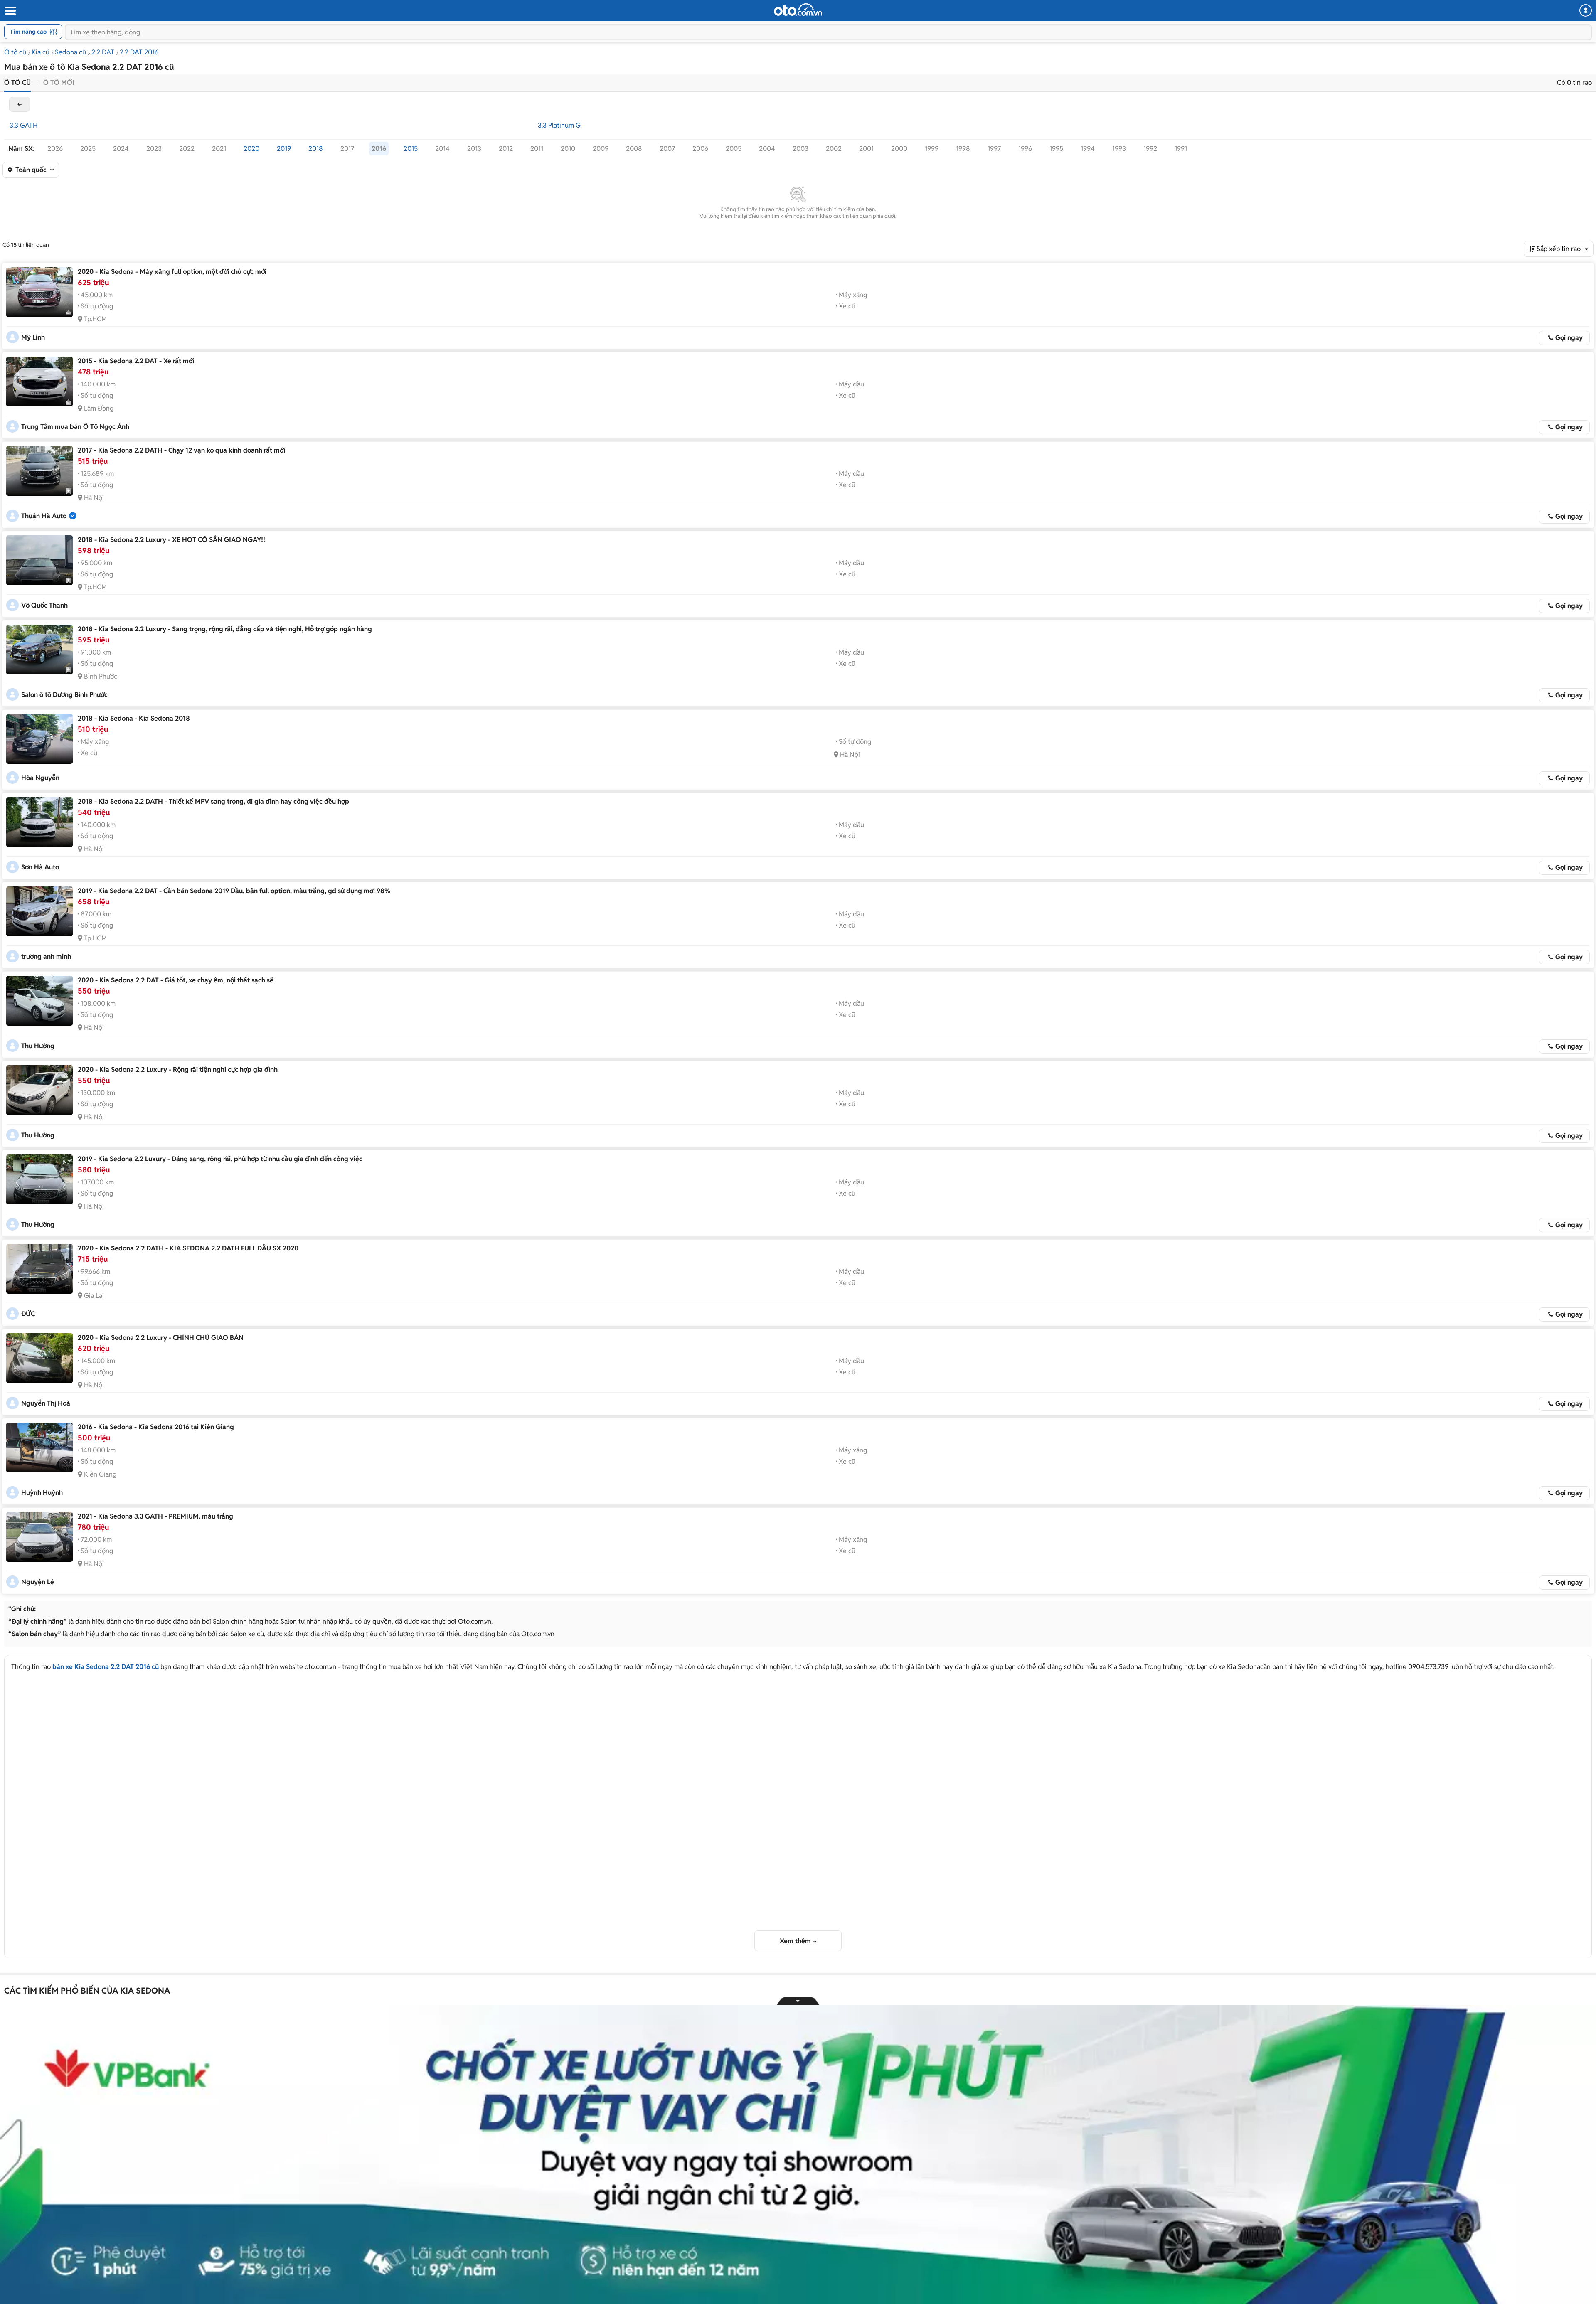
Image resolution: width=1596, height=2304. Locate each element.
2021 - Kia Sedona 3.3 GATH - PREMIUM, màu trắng (155, 1516)
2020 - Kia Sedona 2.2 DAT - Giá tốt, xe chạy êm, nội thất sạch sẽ (176, 980)
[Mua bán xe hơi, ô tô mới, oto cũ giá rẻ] (798, 10)
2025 (88, 149)
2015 (411, 149)
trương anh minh (46, 956)
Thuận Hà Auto (44, 516)
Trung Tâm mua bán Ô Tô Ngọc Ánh (75, 427)
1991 (1181, 149)
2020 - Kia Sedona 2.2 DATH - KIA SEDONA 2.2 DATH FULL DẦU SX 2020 (188, 1248)
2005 (734, 149)
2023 (154, 149)
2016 (379, 149)
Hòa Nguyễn (40, 778)
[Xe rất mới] (39, 382)
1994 (1088, 149)
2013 (474, 149)
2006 (700, 149)
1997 (994, 149)
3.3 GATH (23, 125)
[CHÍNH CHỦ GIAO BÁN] (39, 1358)
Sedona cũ (70, 52)
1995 (1056, 149)
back (20, 104)
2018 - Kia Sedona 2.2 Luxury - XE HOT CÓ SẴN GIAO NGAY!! (171, 540)
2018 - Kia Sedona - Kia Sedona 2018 (134, 718)
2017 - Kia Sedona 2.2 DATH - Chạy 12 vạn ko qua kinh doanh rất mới (181, 450)
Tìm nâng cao (28, 32)
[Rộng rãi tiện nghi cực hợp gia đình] (39, 1090)
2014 (442, 149)
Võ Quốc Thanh (44, 605)
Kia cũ (41, 52)
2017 (347, 149)
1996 (1025, 149)
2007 (667, 149)
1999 (932, 149)
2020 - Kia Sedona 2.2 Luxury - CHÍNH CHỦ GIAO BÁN (161, 1338)
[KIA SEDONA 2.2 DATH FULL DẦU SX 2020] (39, 1269)
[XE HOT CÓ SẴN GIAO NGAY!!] (39, 560)
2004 (767, 149)
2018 (316, 149)
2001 (866, 149)
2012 (506, 149)
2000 (899, 149)
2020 (251, 149)
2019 (284, 149)
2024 (121, 149)
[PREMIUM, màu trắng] (39, 1537)
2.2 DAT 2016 (139, 52)
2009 (601, 149)
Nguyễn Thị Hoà (46, 1403)
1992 (1150, 149)
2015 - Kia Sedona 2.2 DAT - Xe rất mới (136, 361)
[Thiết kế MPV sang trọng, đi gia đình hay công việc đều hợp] (39, 822)
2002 (834, 149)
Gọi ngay (1569, 338)
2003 (800, 149)
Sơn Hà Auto (40, 867)
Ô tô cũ (15, 52)
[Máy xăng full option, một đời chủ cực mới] (39, 292)
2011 (537, 149)
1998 (963, 149)
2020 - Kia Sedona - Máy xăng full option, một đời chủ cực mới (172, 272)
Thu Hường (38, 1046)
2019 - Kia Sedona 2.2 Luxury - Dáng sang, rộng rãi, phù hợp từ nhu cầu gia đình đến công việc (220, 1159)
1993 (1119, 149)
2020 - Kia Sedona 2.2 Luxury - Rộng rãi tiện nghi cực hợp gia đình (178, 1070)
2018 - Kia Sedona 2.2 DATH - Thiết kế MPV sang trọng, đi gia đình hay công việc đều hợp (213, 801)
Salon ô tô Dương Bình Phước (64, 695)
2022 (187, 149)
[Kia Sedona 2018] (39, 739)
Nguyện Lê (38, 1582)
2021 (219, 149)
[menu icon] (10, 11)
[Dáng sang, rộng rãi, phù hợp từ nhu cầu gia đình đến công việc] (39, 1179)
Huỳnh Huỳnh (42, 1493)
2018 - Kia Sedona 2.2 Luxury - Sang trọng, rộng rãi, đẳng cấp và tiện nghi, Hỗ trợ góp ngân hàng (225, 629)
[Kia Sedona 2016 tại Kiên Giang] (39, 1447)
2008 (634, 149)
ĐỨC (28, 1314)
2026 (55, 149)
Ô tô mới (59, 82)
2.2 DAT (103, 52)
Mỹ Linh (33, 337)
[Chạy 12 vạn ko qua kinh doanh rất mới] (39, 471)
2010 (568, 149)
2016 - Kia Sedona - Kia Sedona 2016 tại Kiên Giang (156, 1427)
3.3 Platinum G (559, 125)
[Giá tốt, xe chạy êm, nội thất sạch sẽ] (39, 1001)
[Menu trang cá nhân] (1586, 10)
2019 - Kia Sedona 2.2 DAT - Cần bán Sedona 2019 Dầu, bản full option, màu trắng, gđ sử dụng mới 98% (234, 891)
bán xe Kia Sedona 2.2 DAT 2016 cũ (106, 1667)
